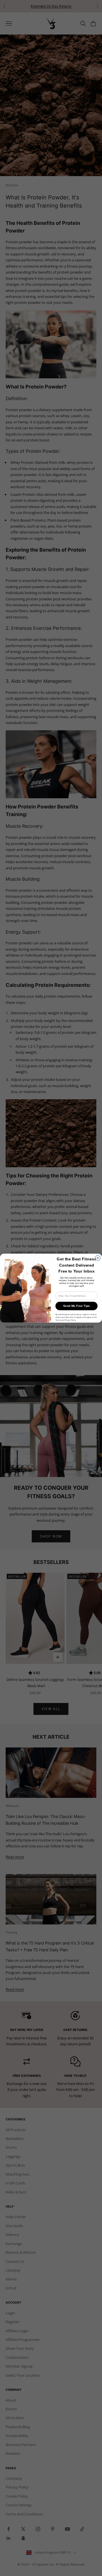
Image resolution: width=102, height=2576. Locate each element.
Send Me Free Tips (77, 1306)
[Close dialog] (98, 1258)
